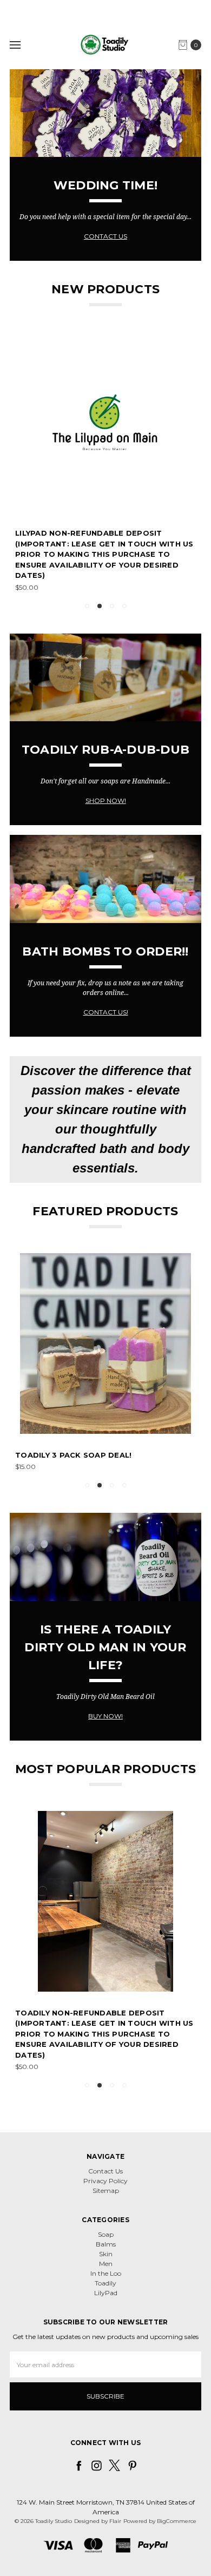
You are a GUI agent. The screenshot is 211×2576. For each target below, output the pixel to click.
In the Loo (106, 2273)
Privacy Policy (105, 2181)
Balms (106, 2244)
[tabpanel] (105, 462)
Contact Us (105, 2171)
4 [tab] (124, 606)
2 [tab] (100, 606)
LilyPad (106, 2293)
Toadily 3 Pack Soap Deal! (73, 1455)
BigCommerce (177, 2521)
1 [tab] (87, 606)
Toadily (105, 2283)
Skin (106, 2254)
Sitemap (106, 2190)
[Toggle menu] (15, 45)
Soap (106, 2234)
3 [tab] (112, 606)
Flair (115, 2521)
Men (106, 2264)
